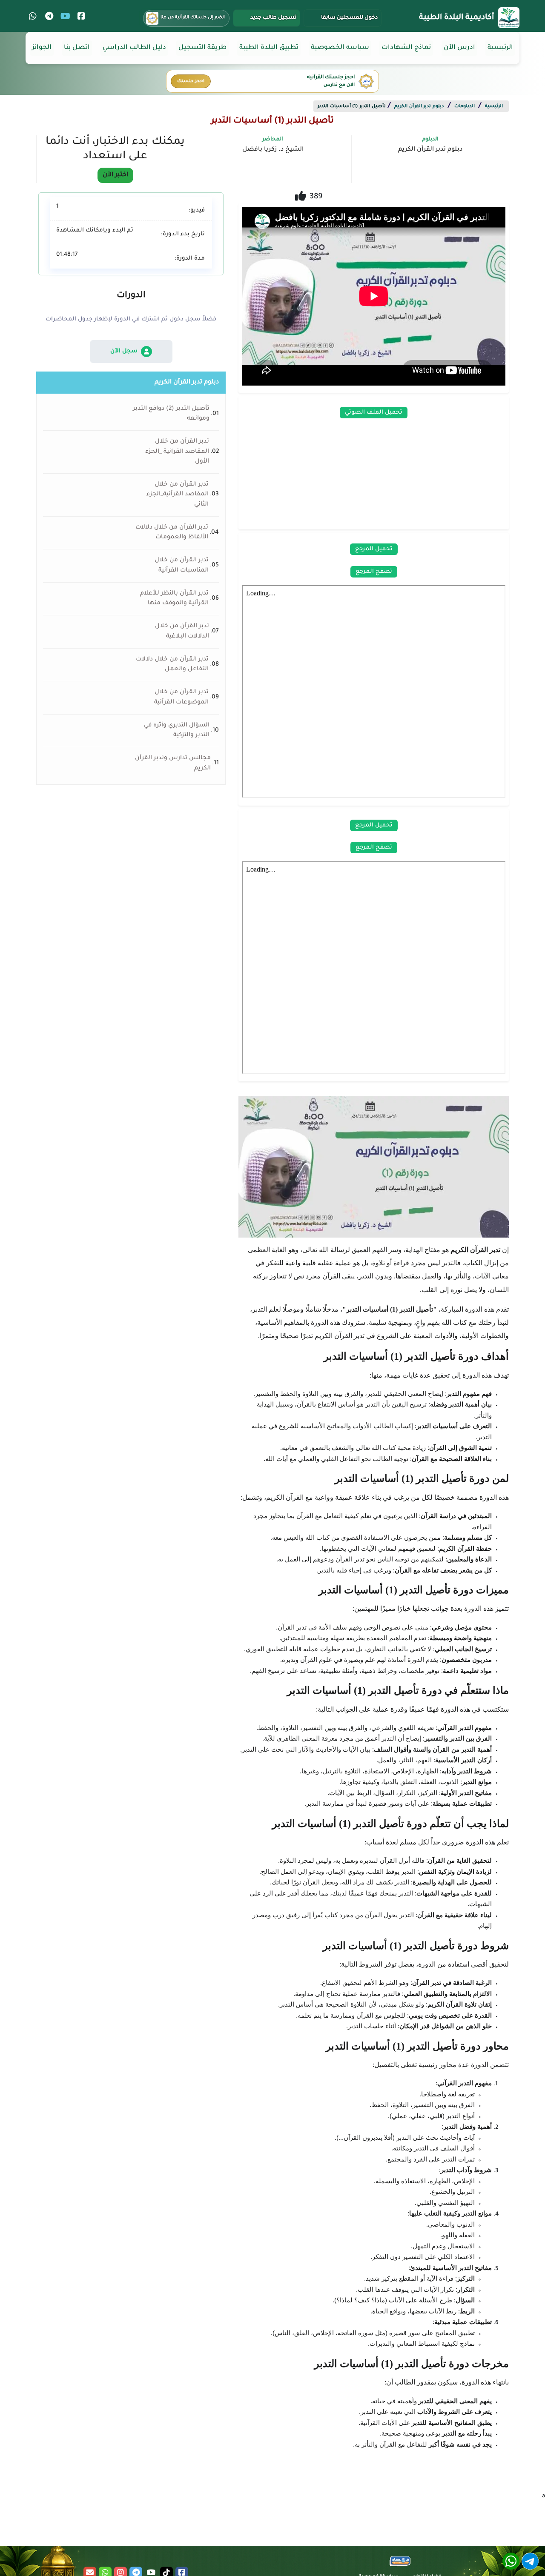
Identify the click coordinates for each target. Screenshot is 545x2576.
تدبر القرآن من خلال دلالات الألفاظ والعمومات (172, 533)
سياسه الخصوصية (340, 48)
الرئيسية (500, 48)
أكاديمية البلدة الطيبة (456, 18)
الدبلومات (465, 106)
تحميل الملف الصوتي (374, 413)
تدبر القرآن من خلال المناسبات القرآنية (182, 565)
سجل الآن (124, 351)
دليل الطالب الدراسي (134, 48)
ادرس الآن (459, 48)
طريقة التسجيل (202, 48)
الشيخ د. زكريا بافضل (273, 150)
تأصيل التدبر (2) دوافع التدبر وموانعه (171, 414)
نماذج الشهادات (406, 48)
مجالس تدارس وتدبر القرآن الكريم (173, 763)
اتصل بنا (77, 48)
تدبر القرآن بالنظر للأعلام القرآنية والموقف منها (174, 599)
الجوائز (42, 48)
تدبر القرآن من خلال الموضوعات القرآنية (181, 697)
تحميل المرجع (374, 549)
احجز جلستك (191, 81)
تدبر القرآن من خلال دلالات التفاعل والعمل (172, 665)
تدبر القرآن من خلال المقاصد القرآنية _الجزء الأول (177, 452)
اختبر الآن (115, 175)
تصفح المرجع (374, 572)
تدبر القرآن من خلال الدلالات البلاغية (182, 631)
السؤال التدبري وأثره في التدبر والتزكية (177, 730)
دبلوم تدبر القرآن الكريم (419, 106)
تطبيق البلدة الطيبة (269, 48)
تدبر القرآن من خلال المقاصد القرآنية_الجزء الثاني (178, 495)
